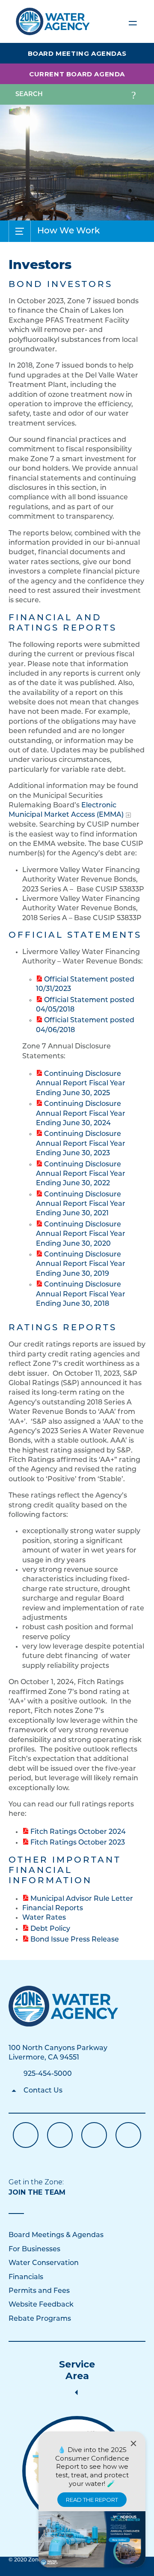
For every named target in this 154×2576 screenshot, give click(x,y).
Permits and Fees (39, 2291)
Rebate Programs (40, 2319)
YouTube (60, 2135)
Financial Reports (53, 1909)
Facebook (26, 2135)
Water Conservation (44, 2263)
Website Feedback (41, 2305)
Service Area (77, 2370)
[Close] (133, 2443)
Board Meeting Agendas (77, 53)
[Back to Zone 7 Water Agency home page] (53, 18)
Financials (26, 2277)
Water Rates (44, 1918)
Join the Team (37, 2192)
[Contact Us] (64, 2006)
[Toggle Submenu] (20, 231)
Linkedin (94, 2135)
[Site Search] (133, 94)
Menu (133, 21)
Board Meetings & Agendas (56, 2235)
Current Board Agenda (77, 74)
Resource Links (128, 2135)
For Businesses (34, 2250)
